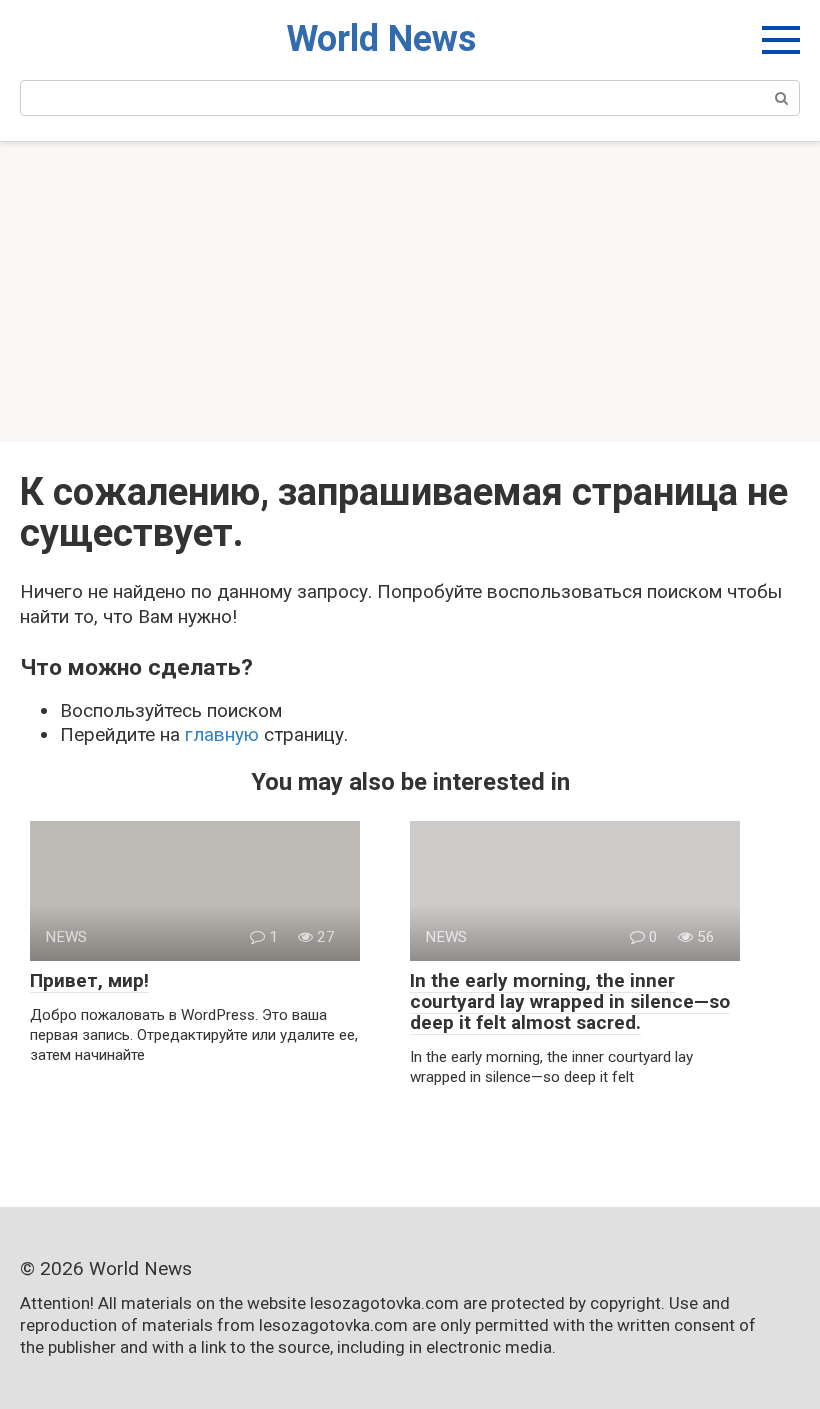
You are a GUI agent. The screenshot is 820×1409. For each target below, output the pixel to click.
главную (222, 734)
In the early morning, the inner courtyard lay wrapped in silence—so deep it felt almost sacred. (570, 1001)
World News (381, 39)
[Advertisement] (410, 292)
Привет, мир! (89, 980)
